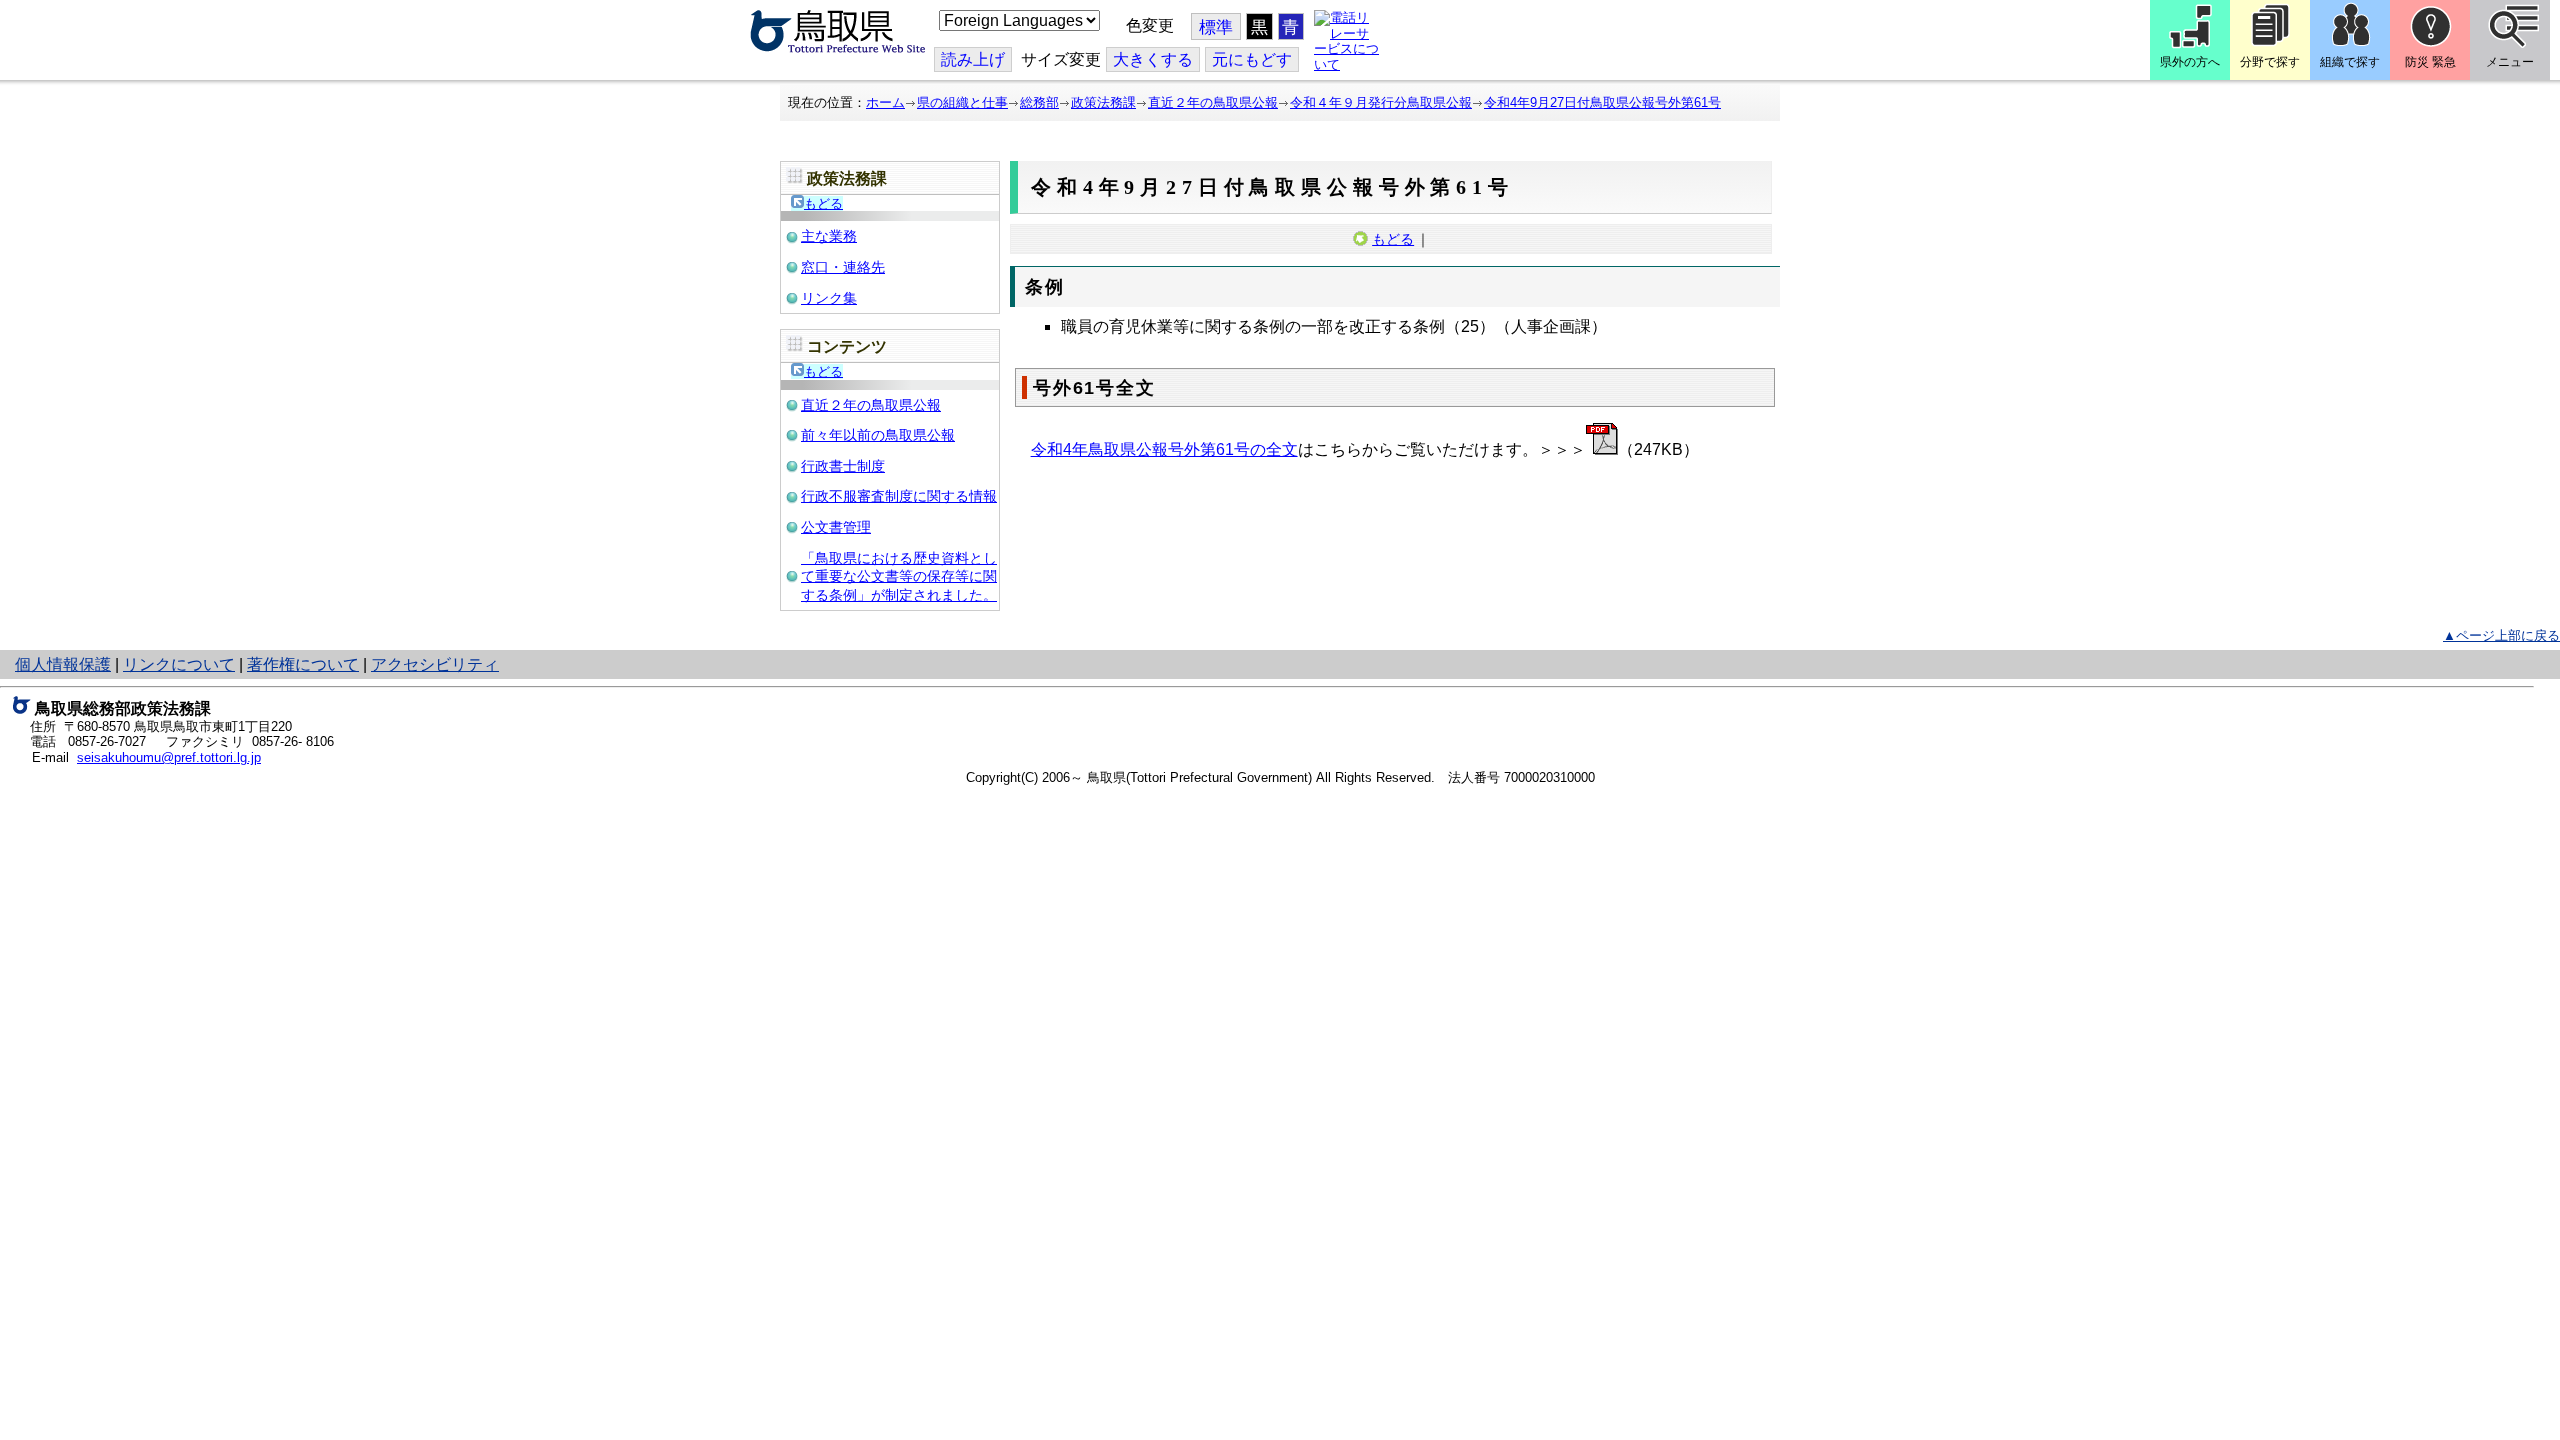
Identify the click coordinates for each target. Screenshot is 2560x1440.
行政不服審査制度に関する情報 (899, 496)
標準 (1216, 27)
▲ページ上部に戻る (2501, 635)
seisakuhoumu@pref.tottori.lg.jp (169, 757)
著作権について (303, 664)
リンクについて (179, 664)
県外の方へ (2190, 62)
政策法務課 (1103, 102)
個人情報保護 (63, 664)
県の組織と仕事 (962, 102)
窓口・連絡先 (843, 267)
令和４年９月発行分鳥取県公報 (1381, 102)
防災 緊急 (2430, 62)
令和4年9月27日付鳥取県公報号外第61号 (1602, 102)
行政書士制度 (843, 466)
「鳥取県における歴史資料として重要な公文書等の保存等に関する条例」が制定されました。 (899, 576)
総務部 (1039, 102)
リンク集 (829, 298)
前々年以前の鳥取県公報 (878, 435)
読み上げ (973, 59)
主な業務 (829, 236)
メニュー (2510, 62)
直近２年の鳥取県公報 (1213, 102)
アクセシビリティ (435, 664)
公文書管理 (836, 527)
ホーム (885, 102)
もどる (823, 203)
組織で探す (2350, 62)
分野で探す (2270, 62)
